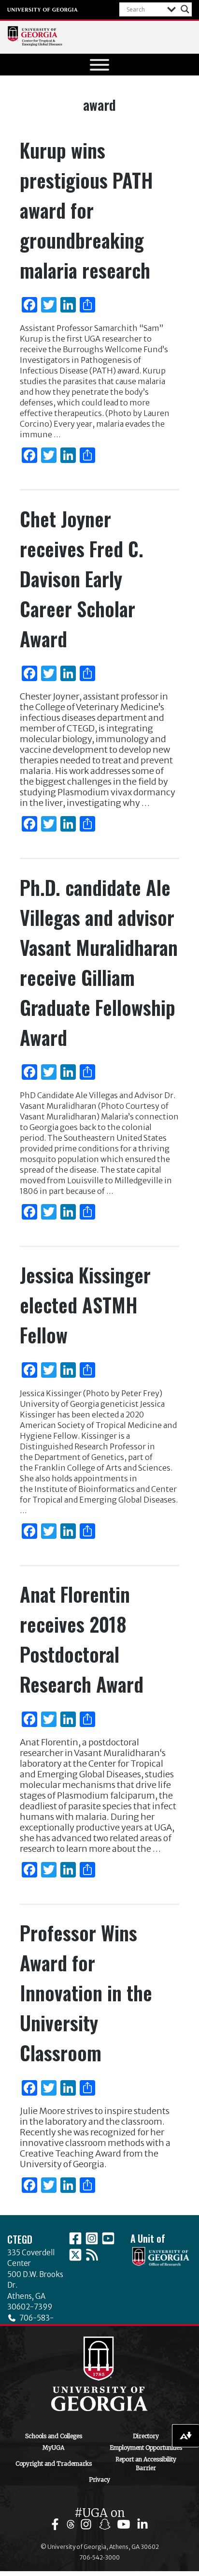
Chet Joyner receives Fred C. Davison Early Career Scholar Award (82, 579)
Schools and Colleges (54, 2436)
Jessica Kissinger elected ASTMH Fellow (85, 1305)
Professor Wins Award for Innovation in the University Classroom (86, 1993)
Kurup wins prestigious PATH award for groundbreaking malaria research (86, 210)
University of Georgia (43, 10)
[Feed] (92, 2255)
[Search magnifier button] (185, 9)
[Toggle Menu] (99, 65)
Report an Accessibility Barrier (146, 2464)
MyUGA (53, 2448)
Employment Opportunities (146, 2448)
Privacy (99, 2479)
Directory (146, 2436)
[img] (57, 2524)
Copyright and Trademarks (54, 2464)
